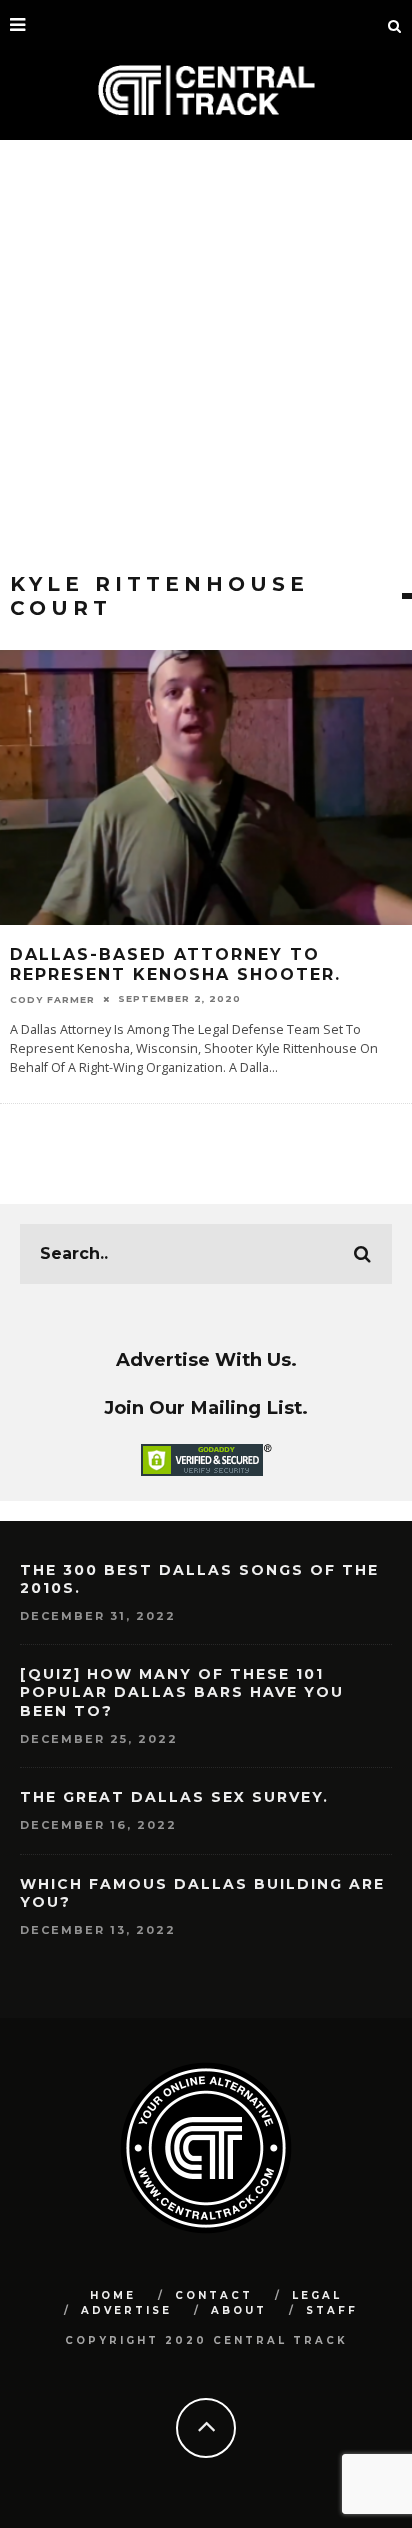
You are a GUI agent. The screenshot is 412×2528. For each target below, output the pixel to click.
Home (113, 2295)
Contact (214, 2295)
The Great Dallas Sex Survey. (174, 1797)
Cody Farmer (52, 998)
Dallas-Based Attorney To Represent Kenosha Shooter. (175, 965)
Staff (332, 2310)
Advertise (126, 2310)
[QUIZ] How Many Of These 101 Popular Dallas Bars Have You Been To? (182, 1692)
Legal (317, 2295)
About (239, 2310)
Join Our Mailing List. (206, 1407)
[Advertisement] (206, 356)
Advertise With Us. (206, 1359)
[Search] (395, 25)
